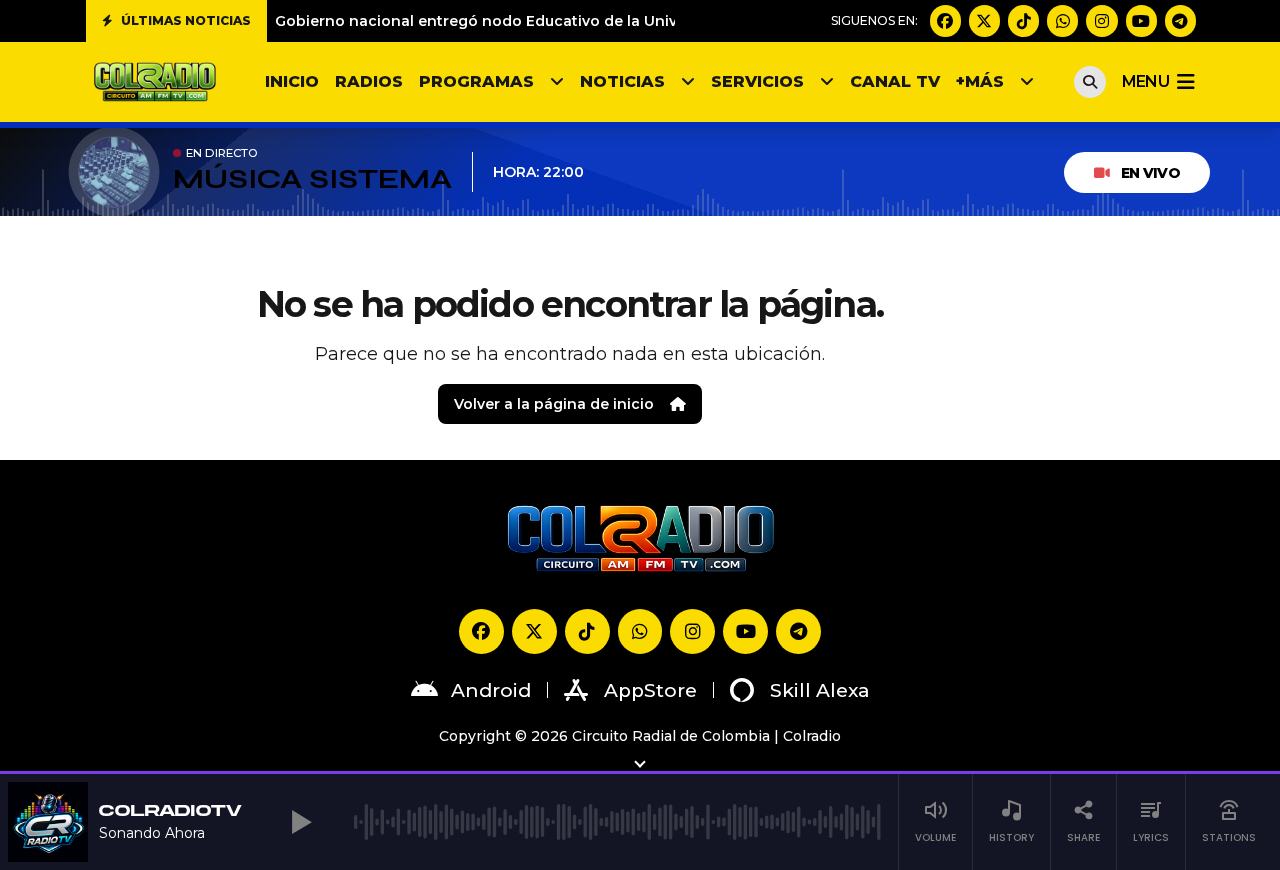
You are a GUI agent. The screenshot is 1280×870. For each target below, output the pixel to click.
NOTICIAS (622, 81)
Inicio (292, 81)
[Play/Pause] (302, 822)
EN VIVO (1150, 173)
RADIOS (369, 81)
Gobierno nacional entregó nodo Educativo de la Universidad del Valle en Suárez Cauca (600, 21)
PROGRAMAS (476, 81)
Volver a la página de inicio (554, 404)
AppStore (650, 690)
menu (1145, 81)
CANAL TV (895, 81)
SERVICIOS (757, 81)
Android (491, 690)
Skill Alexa (820, 690)
